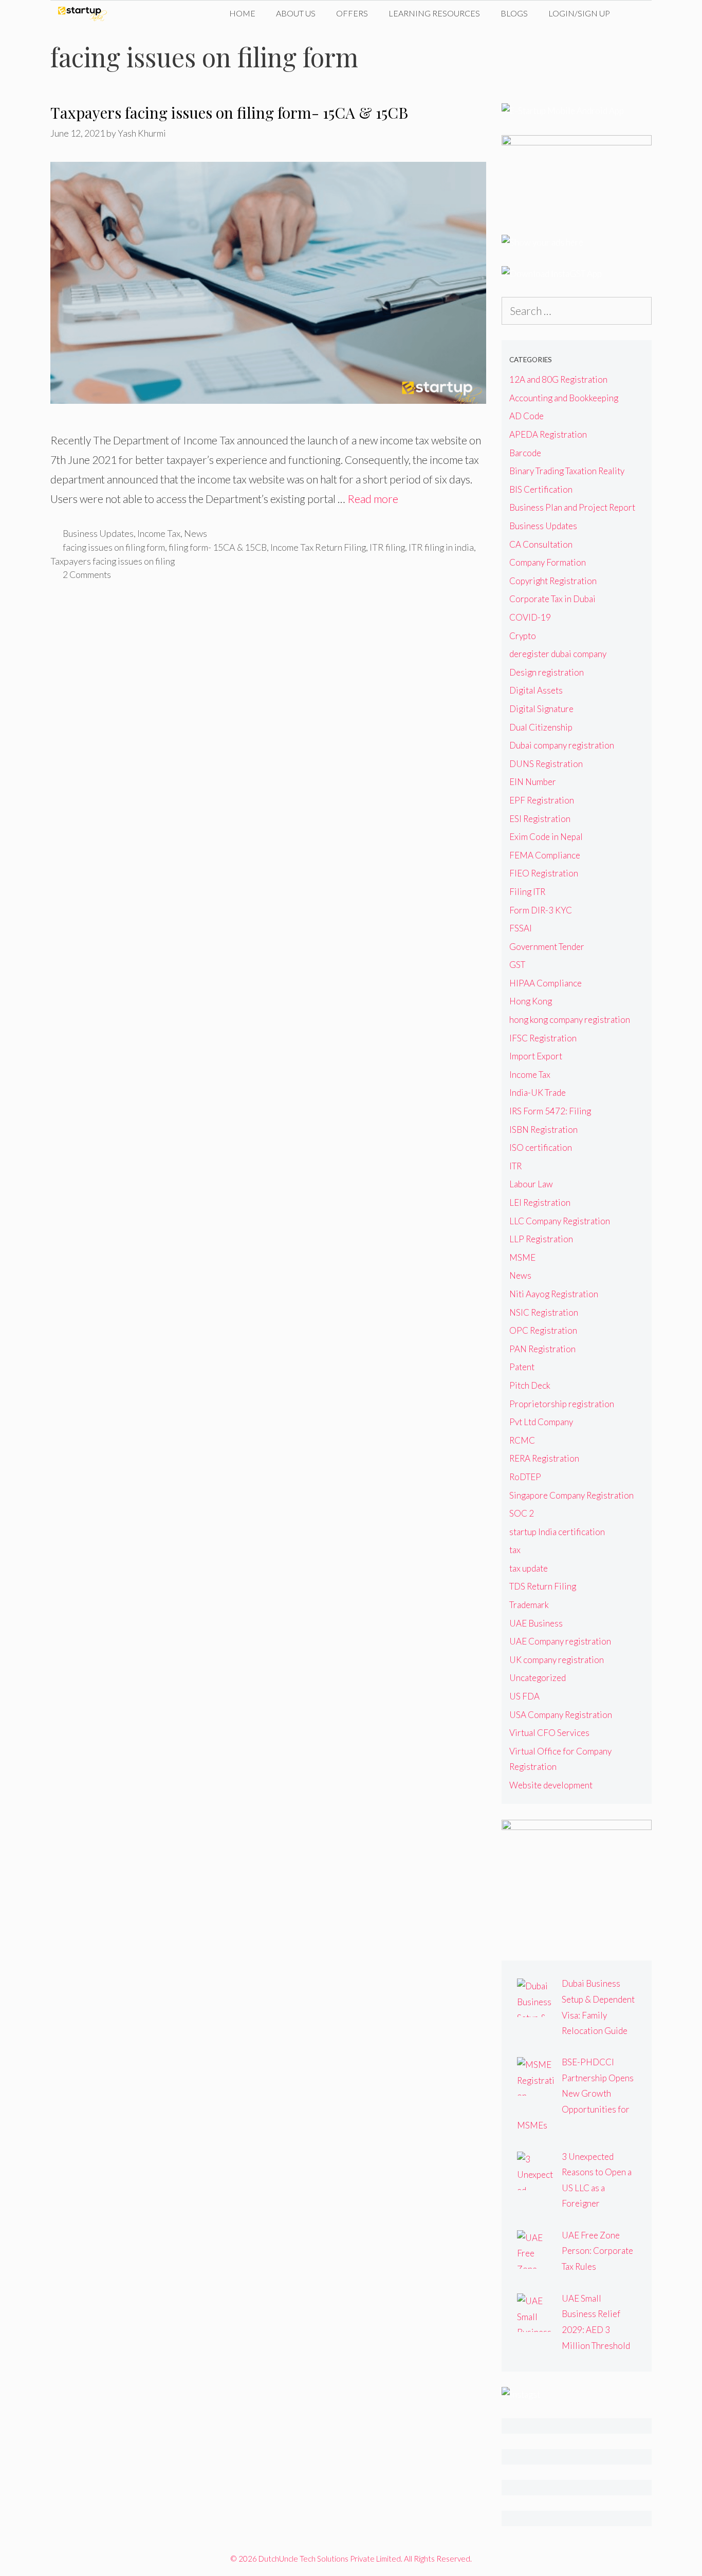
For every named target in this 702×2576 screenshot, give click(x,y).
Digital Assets (536, 690)
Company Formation (548, 562)
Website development (551, 1785)
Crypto (523, 636)
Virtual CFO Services (549, 1733)
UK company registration (557, 1660)
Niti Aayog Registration (554, 1294)
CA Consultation (541, 544)
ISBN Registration (543, 1130)
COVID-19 (530, 617)
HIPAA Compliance (546, 983)
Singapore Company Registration (571, 1495)
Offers (352, 13)
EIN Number (533, 782)
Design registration (547, 672)
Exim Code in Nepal (546, 837)
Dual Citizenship (541, 727)
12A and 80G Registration (558, 379)
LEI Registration (540, 1202)
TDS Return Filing (543, 1586)
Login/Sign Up (579, 13)
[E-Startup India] (85, 13)
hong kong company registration (570, 1020)
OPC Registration (543, 1330)
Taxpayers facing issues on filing (113, 561)
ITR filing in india (441, 547)
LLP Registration (541, 1239)
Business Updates (98, 533)
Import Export (536, 1056)
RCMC (522, 1440)
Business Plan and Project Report (572, 507)
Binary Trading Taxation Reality (567, 471)
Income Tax (159, 533)
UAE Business (536, 1623)
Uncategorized (538, 1678)
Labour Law (531, 1184)
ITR (515, 1166)
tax (515, 1550)
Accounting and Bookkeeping (564, 398)
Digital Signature (541, 709)
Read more (373, 499)
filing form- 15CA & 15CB (218, 547)
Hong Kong (531, 1001)
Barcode (525, 453)
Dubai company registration (562, 745)
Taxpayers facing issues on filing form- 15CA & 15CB (229, 113)
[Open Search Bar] (636, 13)
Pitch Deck (530, 1385)
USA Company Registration (561, 1715)
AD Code (526, 416)
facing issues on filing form (114, 547)
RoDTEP (525, 1477)
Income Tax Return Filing (318, 547)
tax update (529, 1568)
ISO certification (541, 1147)
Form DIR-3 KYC (541, 910)
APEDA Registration (548, 434)
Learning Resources (434, 13)
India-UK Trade (538, 1093)
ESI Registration (540, 819)
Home (242, 13)
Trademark (529, 1605)
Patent (522, 1367)
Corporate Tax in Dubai (552, 599)
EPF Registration (542, 800)
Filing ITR (527, 892)
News (196, 533)
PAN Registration (542, 1349)
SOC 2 (522, 1513)
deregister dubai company (558, 654)
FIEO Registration (544, 873)
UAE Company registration (560, 1641)
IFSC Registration (543, 1038)
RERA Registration (544, 1458)
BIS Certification (541, 489)
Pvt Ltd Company (541, 1422)
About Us (296, 13)
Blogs (514, 13)
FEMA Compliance (545, 855)
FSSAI (521, 928)
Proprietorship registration (562, 1404)
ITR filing (387, 547)
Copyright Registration (553, 581)
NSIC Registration (544, 1312)
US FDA (524, 1696)
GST (517, 965)
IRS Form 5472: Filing (550, 1111)
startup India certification (557, 1532)
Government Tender (547, 947)
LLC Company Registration (560, 1221)
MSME (522, 1257)
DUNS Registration (546, 764)
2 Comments (87, 574)
